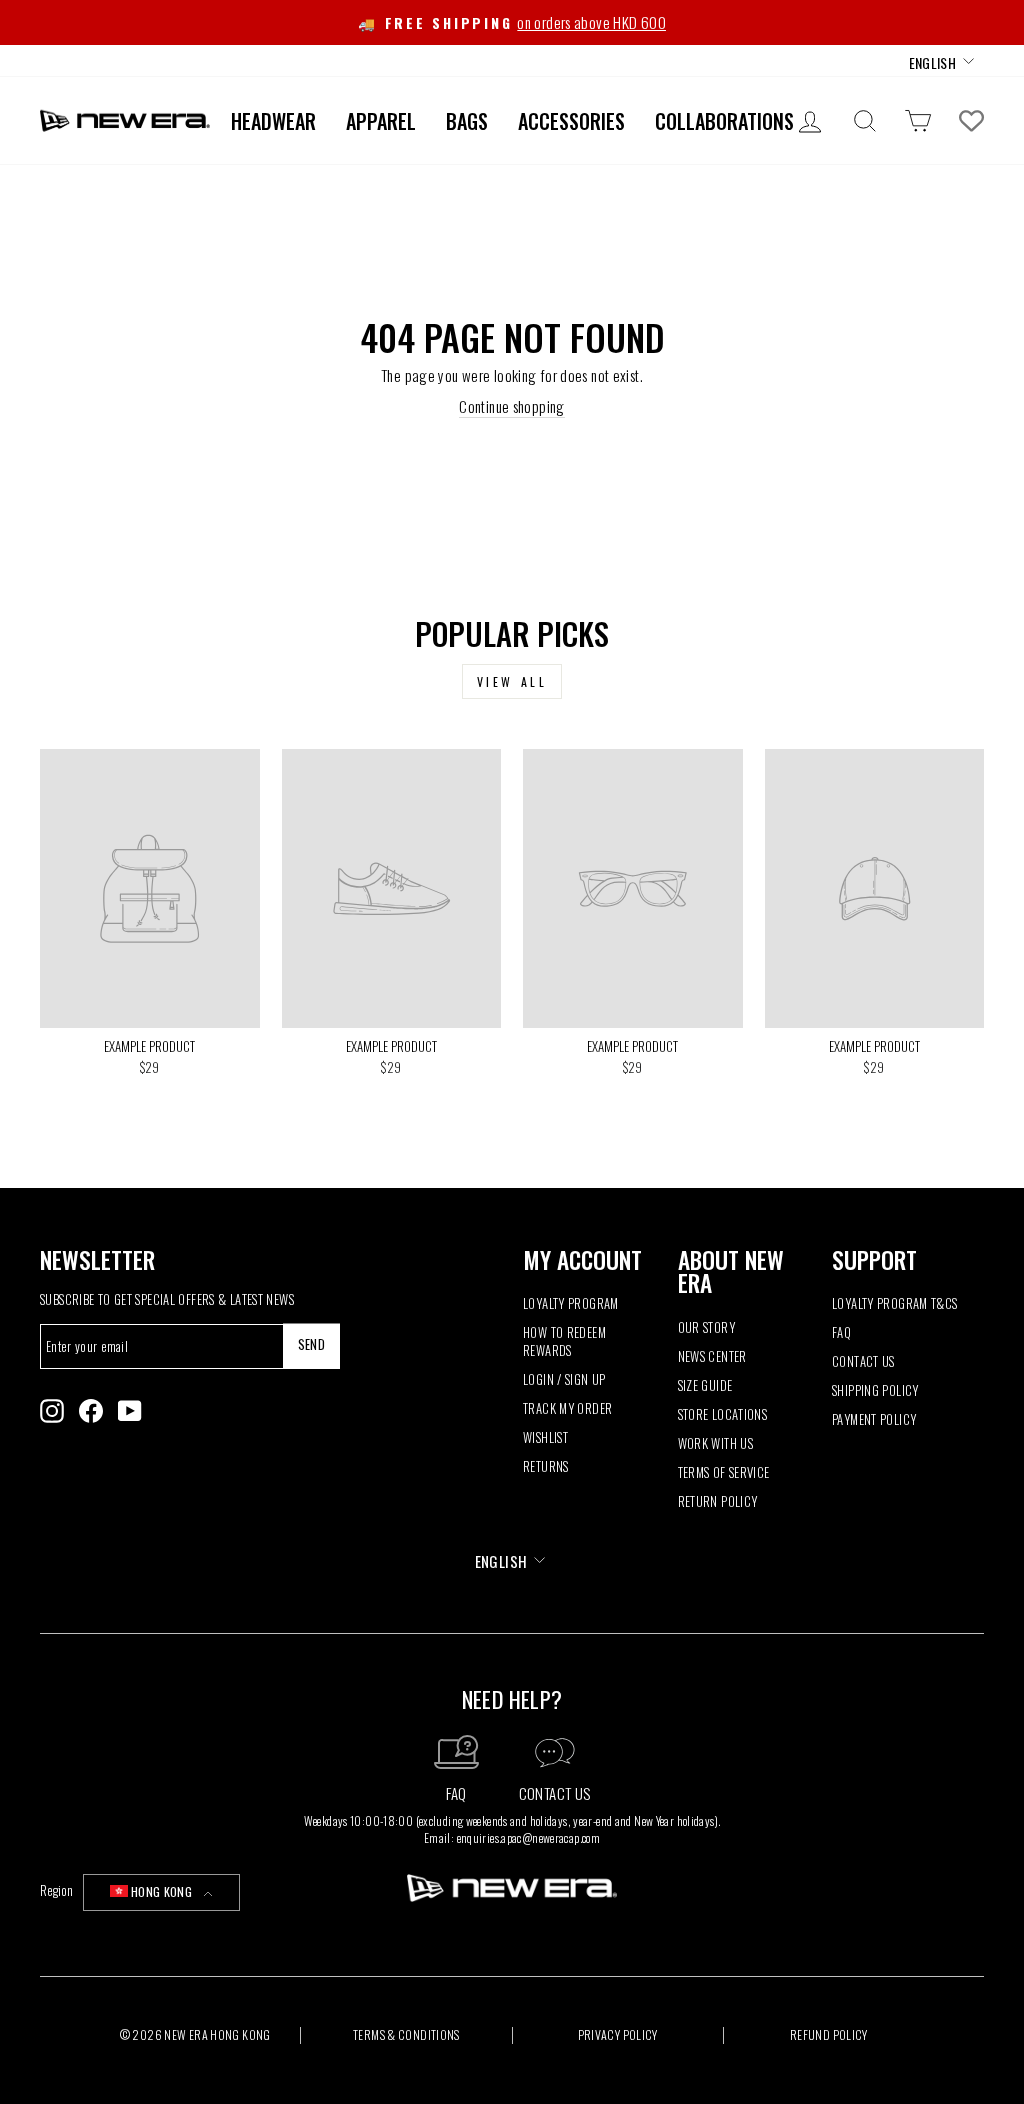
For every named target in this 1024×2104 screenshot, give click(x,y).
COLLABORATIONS (724, 121)
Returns (546, 1466)
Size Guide (705, 1385)
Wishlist (545, 1437)
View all (512, 681)
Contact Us (863, 1361)
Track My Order (567, 1408)
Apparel (381, 121)
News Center (712, 1356)
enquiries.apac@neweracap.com (529, 1837)
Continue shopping (511, 406)
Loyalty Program (571, 1303)
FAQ (841, 1332)
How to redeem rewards (564, 1341)
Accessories (571, 121)
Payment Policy (874, 1419)
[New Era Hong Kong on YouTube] (130, 1411)
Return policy (718, 1501)
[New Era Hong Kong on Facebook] (91, 1411)
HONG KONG (161, 1891)
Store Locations (723, 1414)
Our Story (706, 1327)
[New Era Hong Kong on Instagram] (52, 1411)
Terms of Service (724, 1472)
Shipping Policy (875, 1390)
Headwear (273, 121)
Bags (467, 121)
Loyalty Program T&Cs (895, 1303)
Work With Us (716, 1443)
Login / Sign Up (564, 1379)
